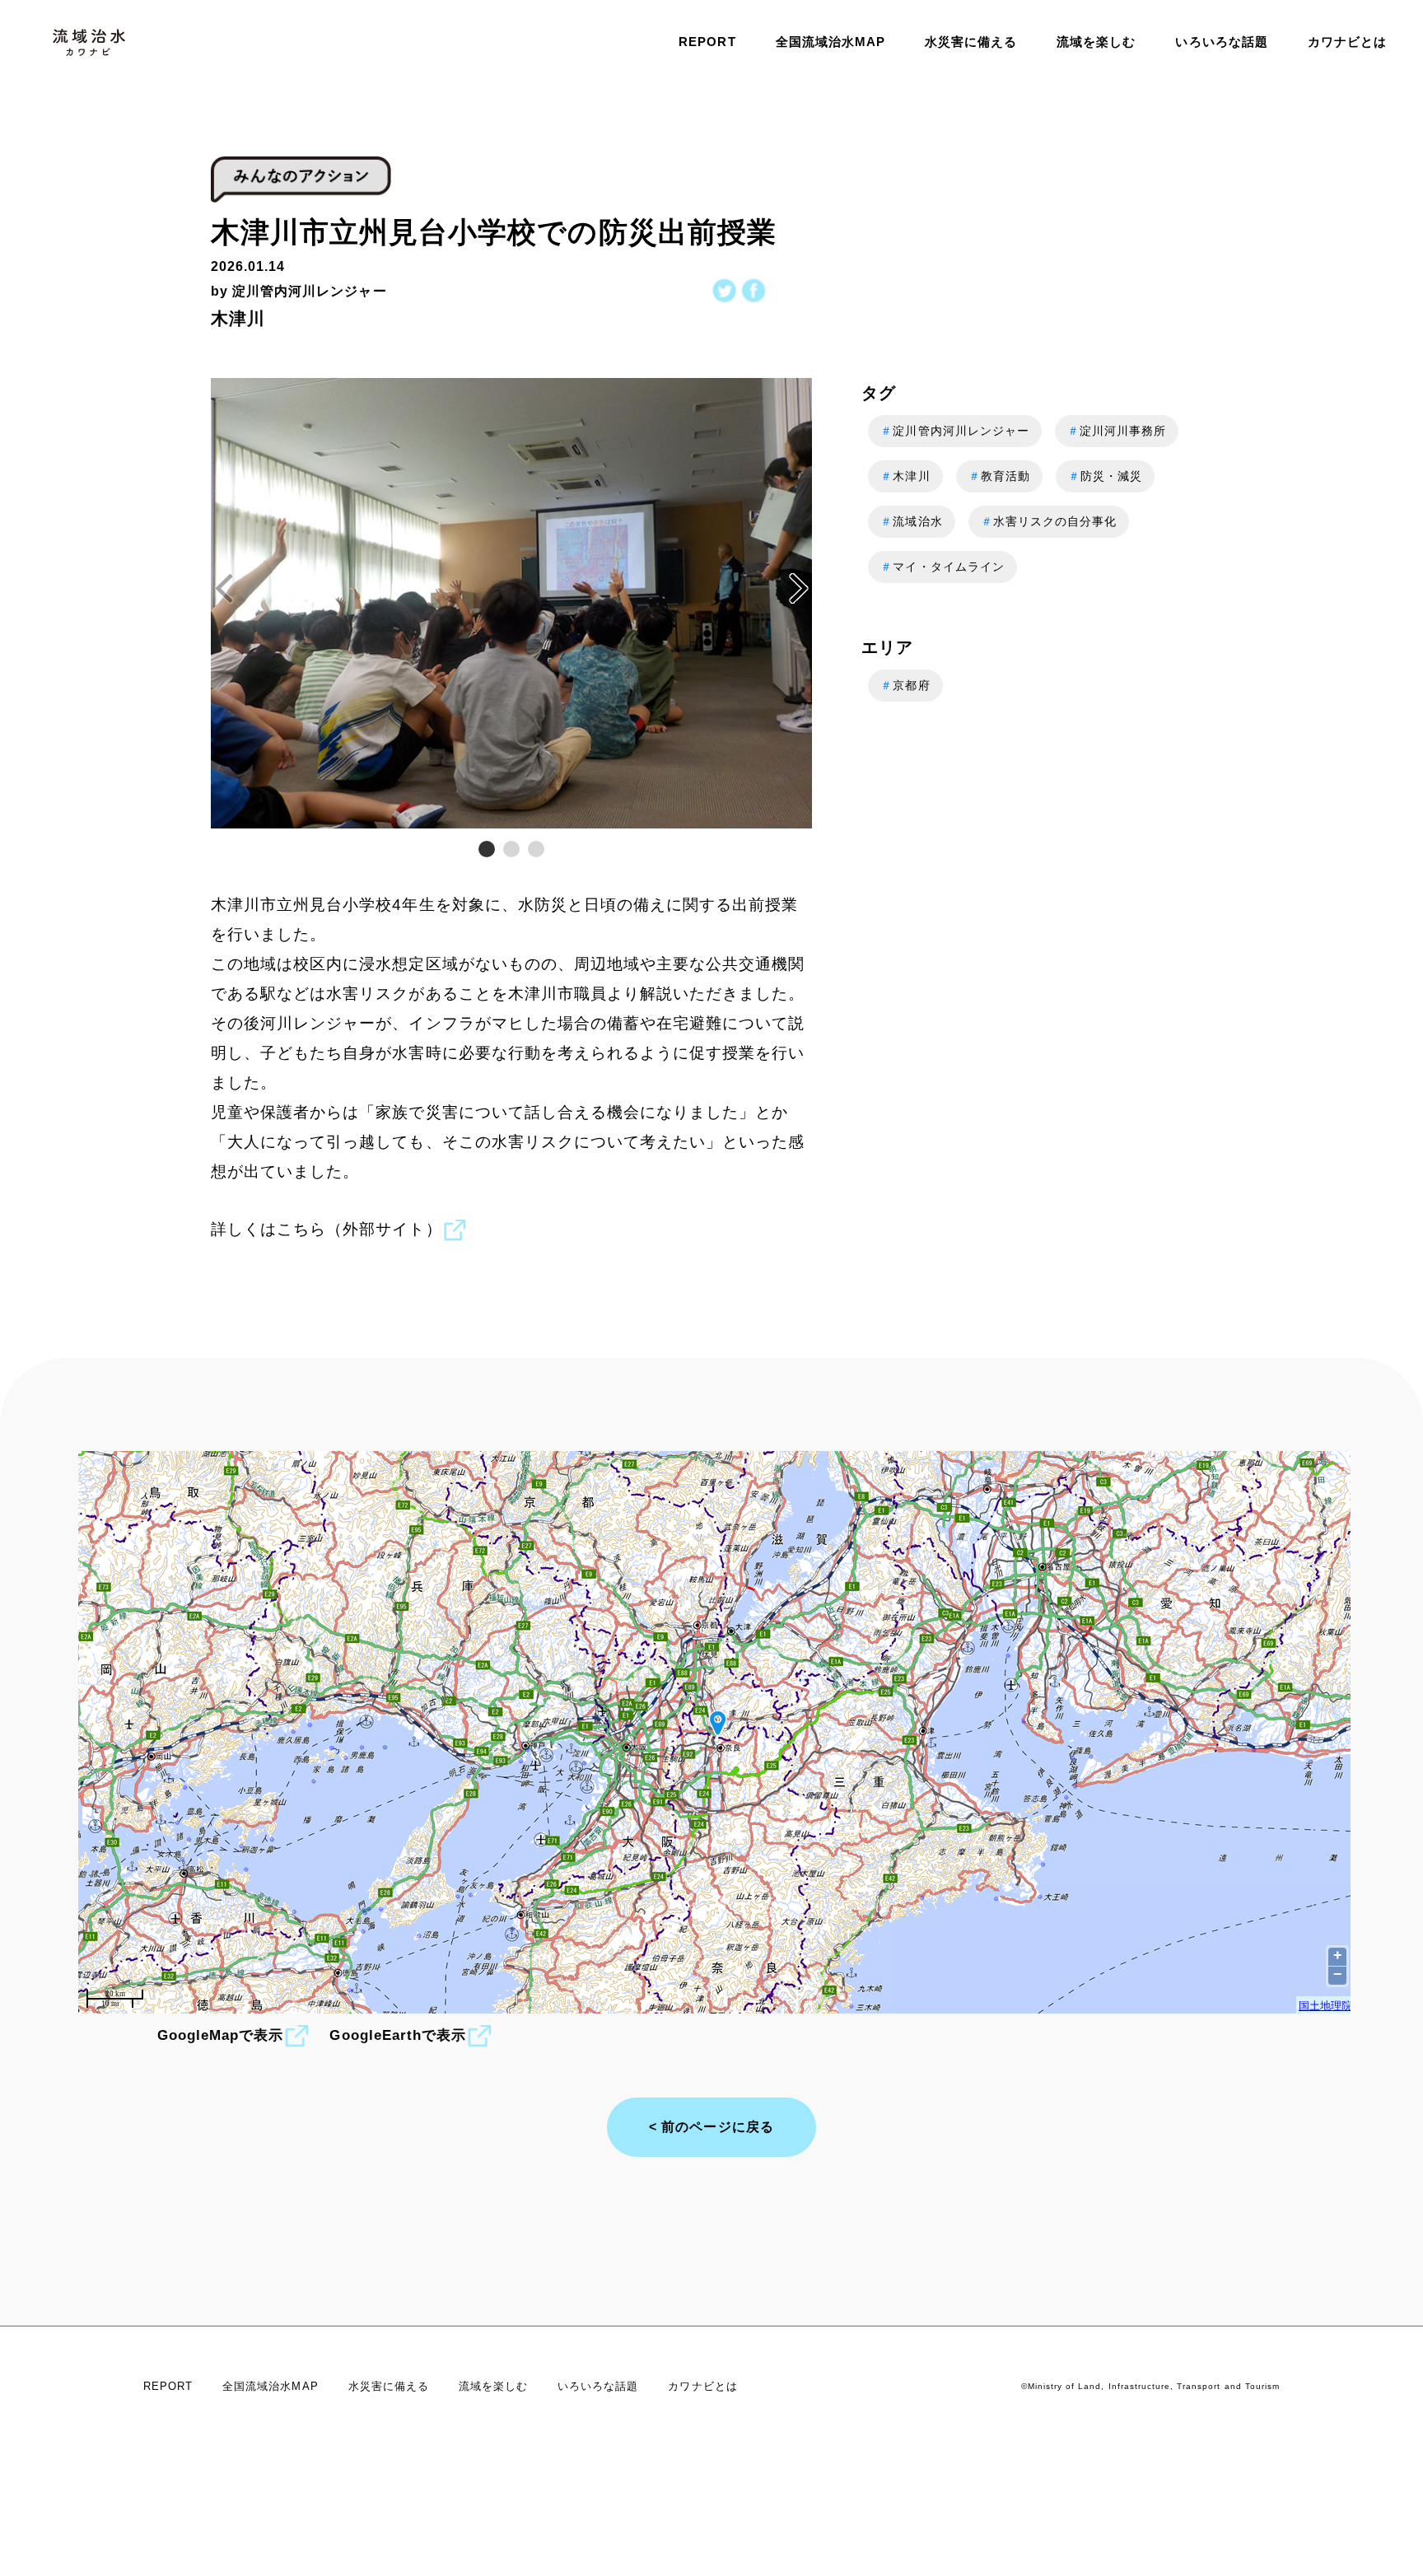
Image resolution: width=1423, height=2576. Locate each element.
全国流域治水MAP (830, 42)
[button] (799, 589)
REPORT (707, 42)
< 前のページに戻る (711, 2127)
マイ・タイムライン (942, 567)
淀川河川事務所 (1117, 431)
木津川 (905, 476)
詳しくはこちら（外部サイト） (327, 1229)
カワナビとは (1347, 42)
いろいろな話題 (1221, 42)
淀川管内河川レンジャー (955, 431)
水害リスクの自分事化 (1049, 521)
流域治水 (911, 521)
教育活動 (999, 476)
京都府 (905, 685)
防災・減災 (1105, 476)
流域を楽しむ (1096, 42)
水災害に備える (971, 42)
